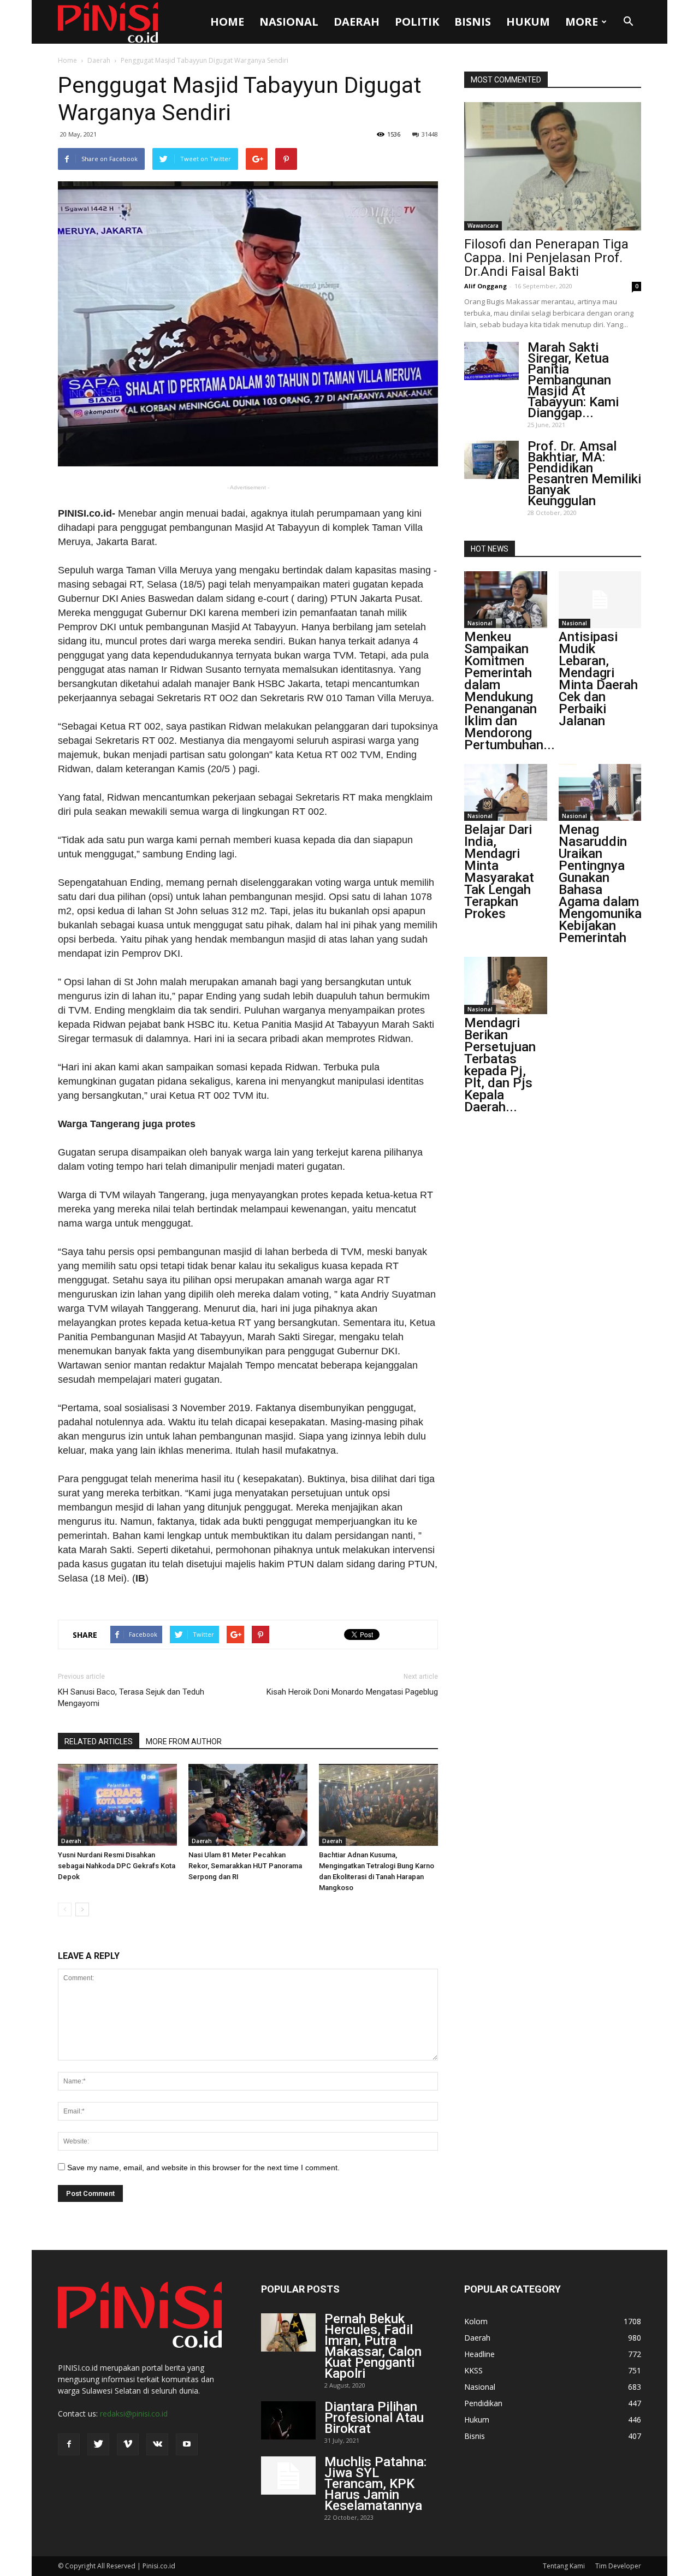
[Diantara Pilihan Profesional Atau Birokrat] (288, 2420)
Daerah (357, 22)
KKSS (473, 2370)
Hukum (528, 22)
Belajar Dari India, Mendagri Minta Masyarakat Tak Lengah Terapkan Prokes (499, 872)
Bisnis (473, 22)
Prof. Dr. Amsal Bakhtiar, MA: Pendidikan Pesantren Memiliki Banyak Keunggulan (584, 473)
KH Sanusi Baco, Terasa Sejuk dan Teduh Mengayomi (131, 1698)
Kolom (476, 2321)
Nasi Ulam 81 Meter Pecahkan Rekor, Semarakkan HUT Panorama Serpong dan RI (245, 1866)
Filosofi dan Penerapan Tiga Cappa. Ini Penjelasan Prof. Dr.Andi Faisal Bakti (546, 258)
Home (227, 22)
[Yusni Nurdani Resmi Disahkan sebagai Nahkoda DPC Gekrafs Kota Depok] (117, 1805)
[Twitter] (98, 2444)
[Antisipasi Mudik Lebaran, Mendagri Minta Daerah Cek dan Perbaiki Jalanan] (600, 600)
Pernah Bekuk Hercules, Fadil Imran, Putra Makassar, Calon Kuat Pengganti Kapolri (373, 2346)
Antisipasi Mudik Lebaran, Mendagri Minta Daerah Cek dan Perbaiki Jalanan (598, 679)
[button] (628, 22)
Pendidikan (483, 2403)
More (582, 22)
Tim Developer (618, 2566)
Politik (417, 22)
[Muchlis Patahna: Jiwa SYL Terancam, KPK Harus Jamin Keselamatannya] (288, 2476)
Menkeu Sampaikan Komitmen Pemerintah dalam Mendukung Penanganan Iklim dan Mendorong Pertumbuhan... (510, 691)
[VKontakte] (157, 2444)
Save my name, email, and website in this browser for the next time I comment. (203, 2168)
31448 (430, 134)
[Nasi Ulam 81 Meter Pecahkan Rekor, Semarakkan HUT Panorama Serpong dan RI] (248, 1805)
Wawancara (483, 226)
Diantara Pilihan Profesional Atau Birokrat (374, 2418)
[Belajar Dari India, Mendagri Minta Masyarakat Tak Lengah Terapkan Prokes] (506, 792)
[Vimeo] (128, 2444)
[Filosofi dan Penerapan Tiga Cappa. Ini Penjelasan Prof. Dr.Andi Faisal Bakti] (553, 166)
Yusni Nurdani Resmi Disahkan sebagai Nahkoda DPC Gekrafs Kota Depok (117, 1866)
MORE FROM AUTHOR (184, 1742)
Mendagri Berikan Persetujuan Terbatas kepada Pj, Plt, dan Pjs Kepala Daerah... (500, 1065)
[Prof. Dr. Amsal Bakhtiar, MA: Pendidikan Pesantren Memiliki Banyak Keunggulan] (491, 460)
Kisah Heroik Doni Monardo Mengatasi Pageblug (352, 1692)
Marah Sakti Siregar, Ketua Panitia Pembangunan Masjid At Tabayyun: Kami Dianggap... (573, 380)
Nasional (289, 22)
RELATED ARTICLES (99, 1742)
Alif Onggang (485, 286)
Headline (479, 2354)
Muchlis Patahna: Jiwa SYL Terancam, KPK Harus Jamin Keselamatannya (375, 2484)
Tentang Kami (564, 2566)
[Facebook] (69, 2444)
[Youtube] (187, 2444)
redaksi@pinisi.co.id (134, 2414)
